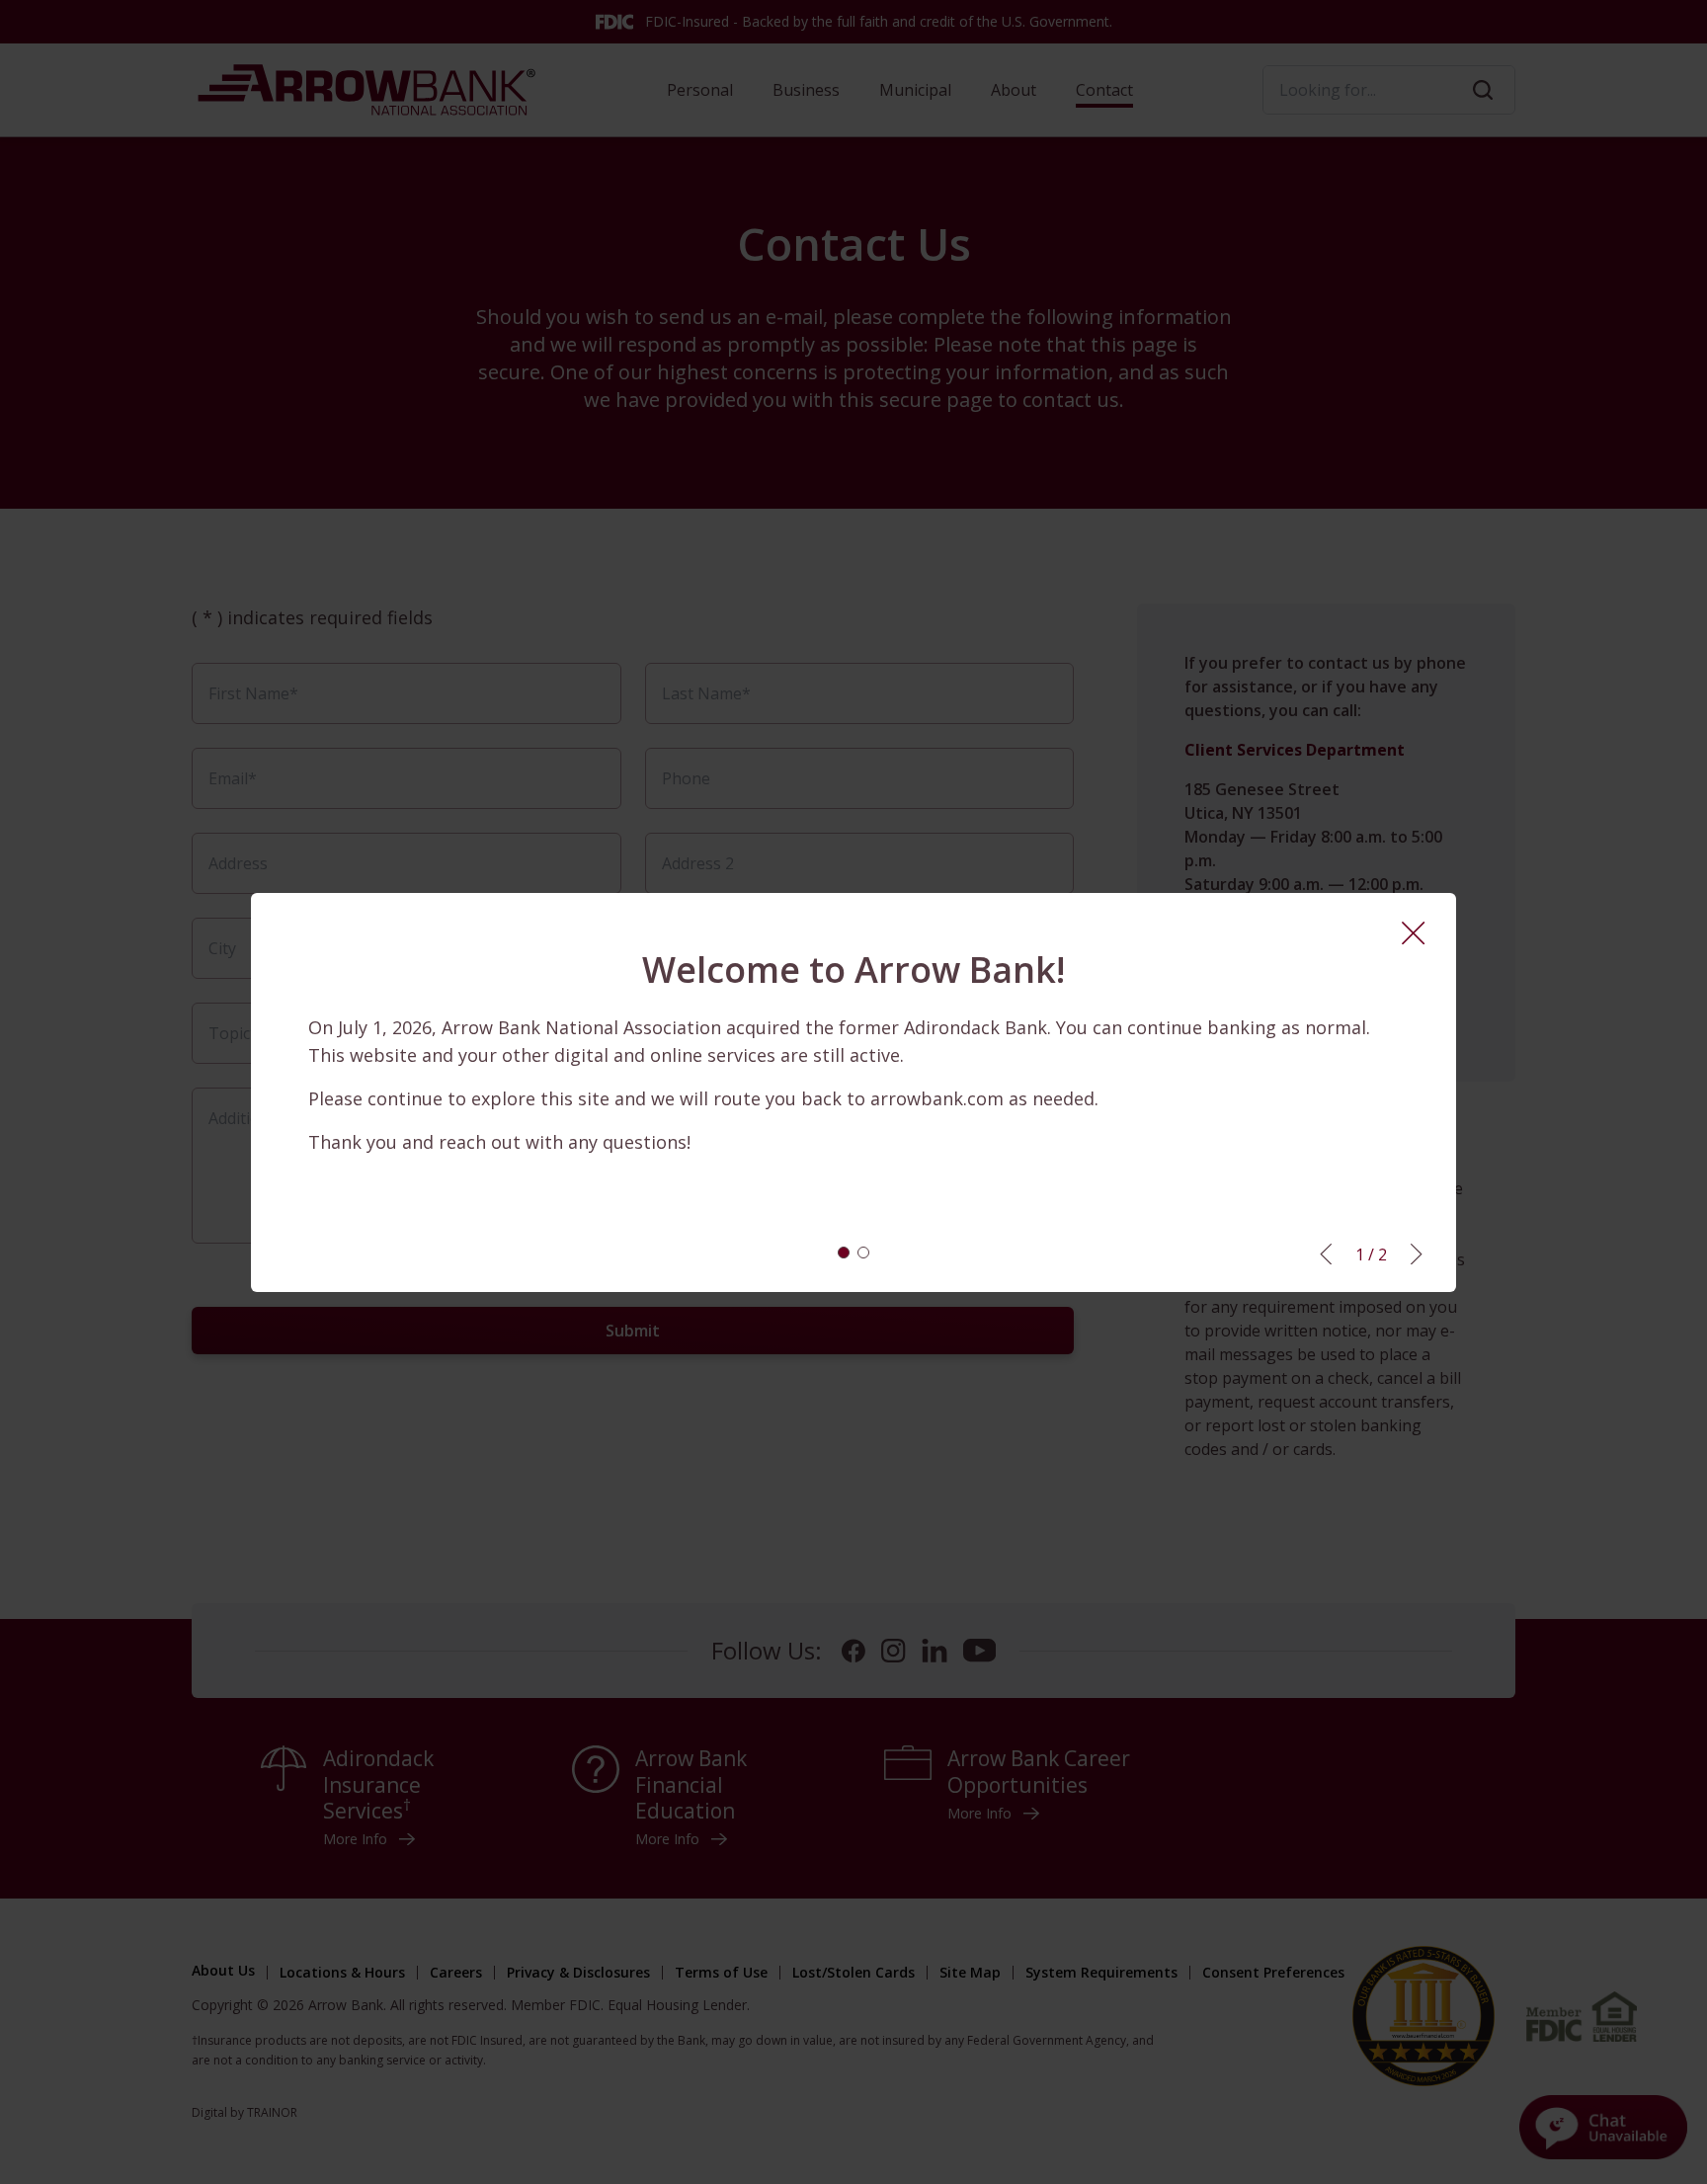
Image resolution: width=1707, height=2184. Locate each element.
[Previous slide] (1326, 1254)
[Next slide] (1417, 1254)
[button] (844, 1253)
